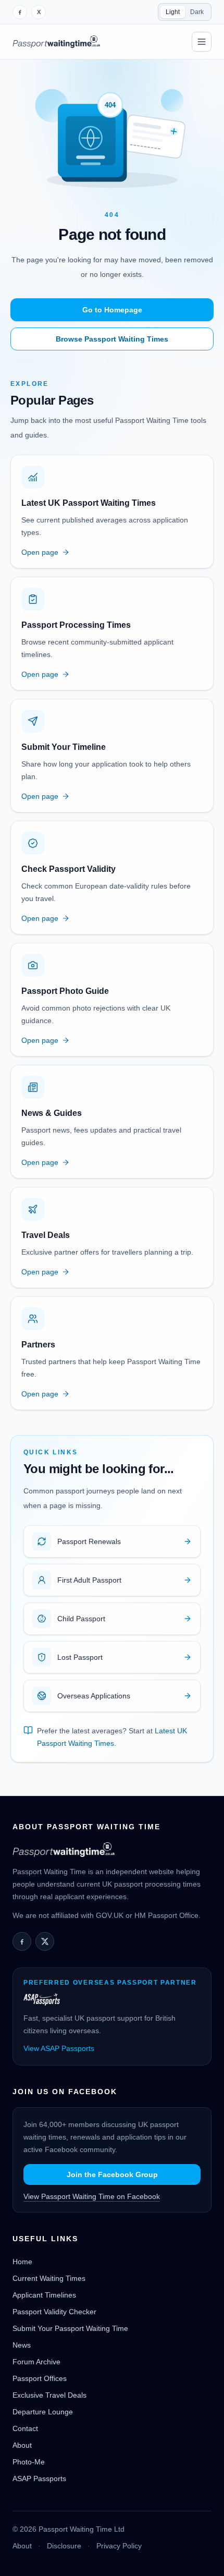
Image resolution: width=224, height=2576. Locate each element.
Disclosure (64, 2546)
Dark (197, 12)
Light (173, 12)
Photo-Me (29, 2462)
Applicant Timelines (44, 2295)
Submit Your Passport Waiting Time (70, 2328)
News (22, 2345)
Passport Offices (40, 2378)
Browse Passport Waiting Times (112, 339)
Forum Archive (36, 2362)
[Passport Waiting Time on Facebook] (20, 12)
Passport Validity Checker (54, 2312)
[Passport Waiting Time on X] (45, 1941)
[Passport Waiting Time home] (56, 42)
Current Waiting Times (49, 2278)
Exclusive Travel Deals (49, 2395)
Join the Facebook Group (112, 2174)
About (22, 2445)
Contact (25, 2428)
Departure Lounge (43, 2412)
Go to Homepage (112, 310)
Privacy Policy (119, 2546)
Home (22, 2262)
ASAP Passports (39, 2478)
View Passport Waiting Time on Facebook (92, 2196)
